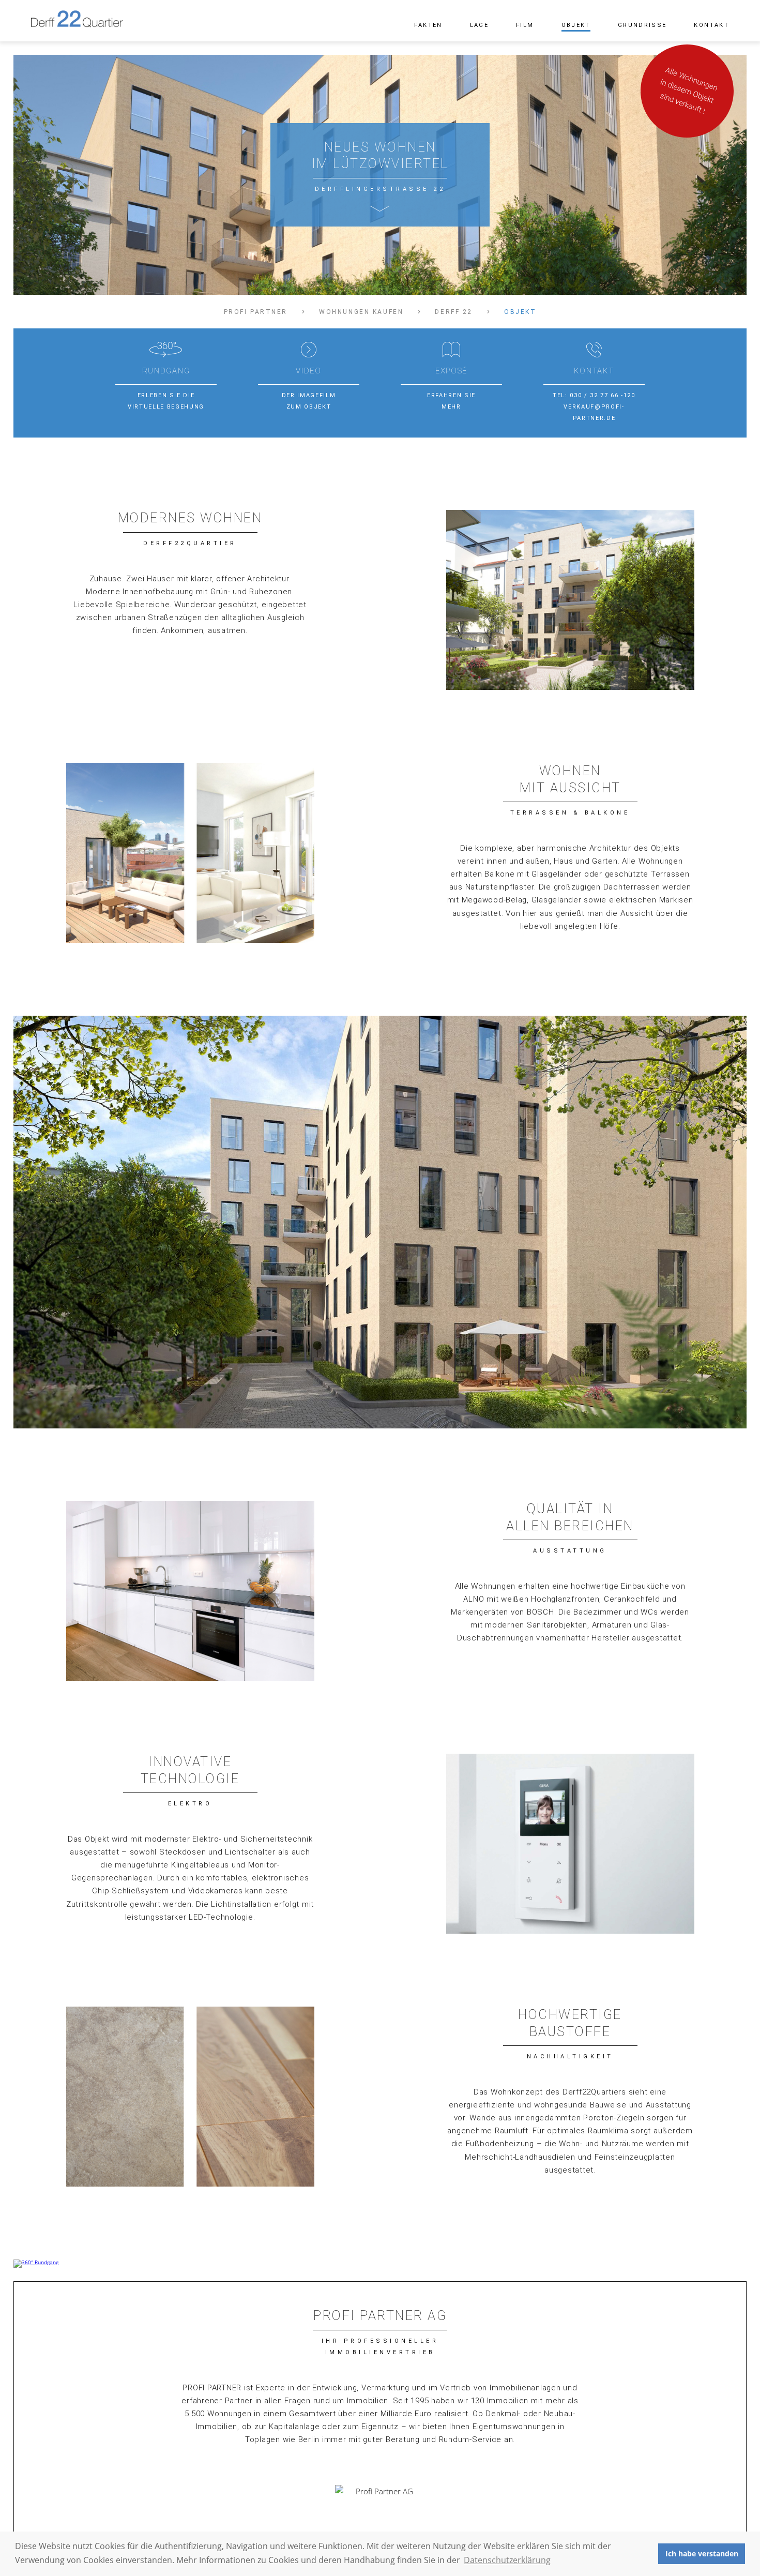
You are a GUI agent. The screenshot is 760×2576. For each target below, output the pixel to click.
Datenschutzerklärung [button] (507, 2560)
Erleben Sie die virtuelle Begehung (166, 401)
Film (525, 25)
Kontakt (711, 25)
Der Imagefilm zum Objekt (309, 401)
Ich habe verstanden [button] (702, 2554)
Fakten (428, 25)
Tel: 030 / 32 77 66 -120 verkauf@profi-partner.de (594, 407)
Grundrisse (642, 25)
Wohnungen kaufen (361, 312)
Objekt (576, 25)
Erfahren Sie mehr (451, 401)
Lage (479, 25)
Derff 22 (454, 312)
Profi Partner (256, 312)
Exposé (451, 371)
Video (309, 371)
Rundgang (166, 371)
